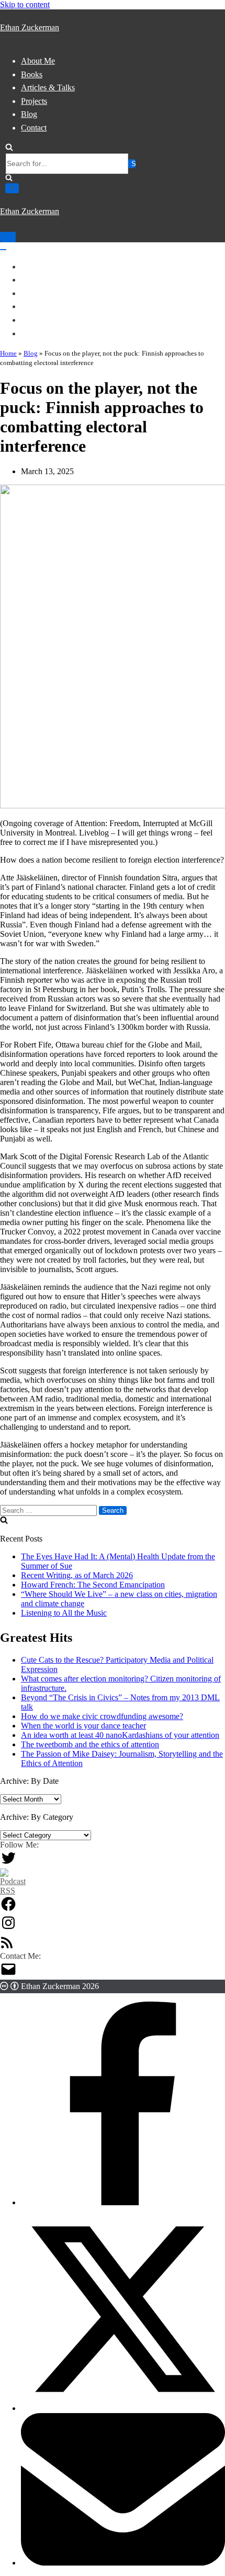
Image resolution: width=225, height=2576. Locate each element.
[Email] (123, 2563)
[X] (123, 2408)
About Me (38, 61)
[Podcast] (13, 1891)
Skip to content (25, 4)
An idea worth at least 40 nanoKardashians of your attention (120, 1735)
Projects (34, 101)
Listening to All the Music (64, 1613)
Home (8, 353)
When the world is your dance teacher (83, 1726)
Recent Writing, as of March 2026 (77, 1575)
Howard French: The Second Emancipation (93, 1585)
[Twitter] (8, 1863)
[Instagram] (8, 1928)
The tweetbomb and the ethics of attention (90, 1744)
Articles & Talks (48, 87)
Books (32, 74)
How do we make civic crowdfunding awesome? (102, 1716)
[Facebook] (8, 1909)
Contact (34, 128)
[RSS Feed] (7, 1946)
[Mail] (8, 1975)
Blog (29, 114)
